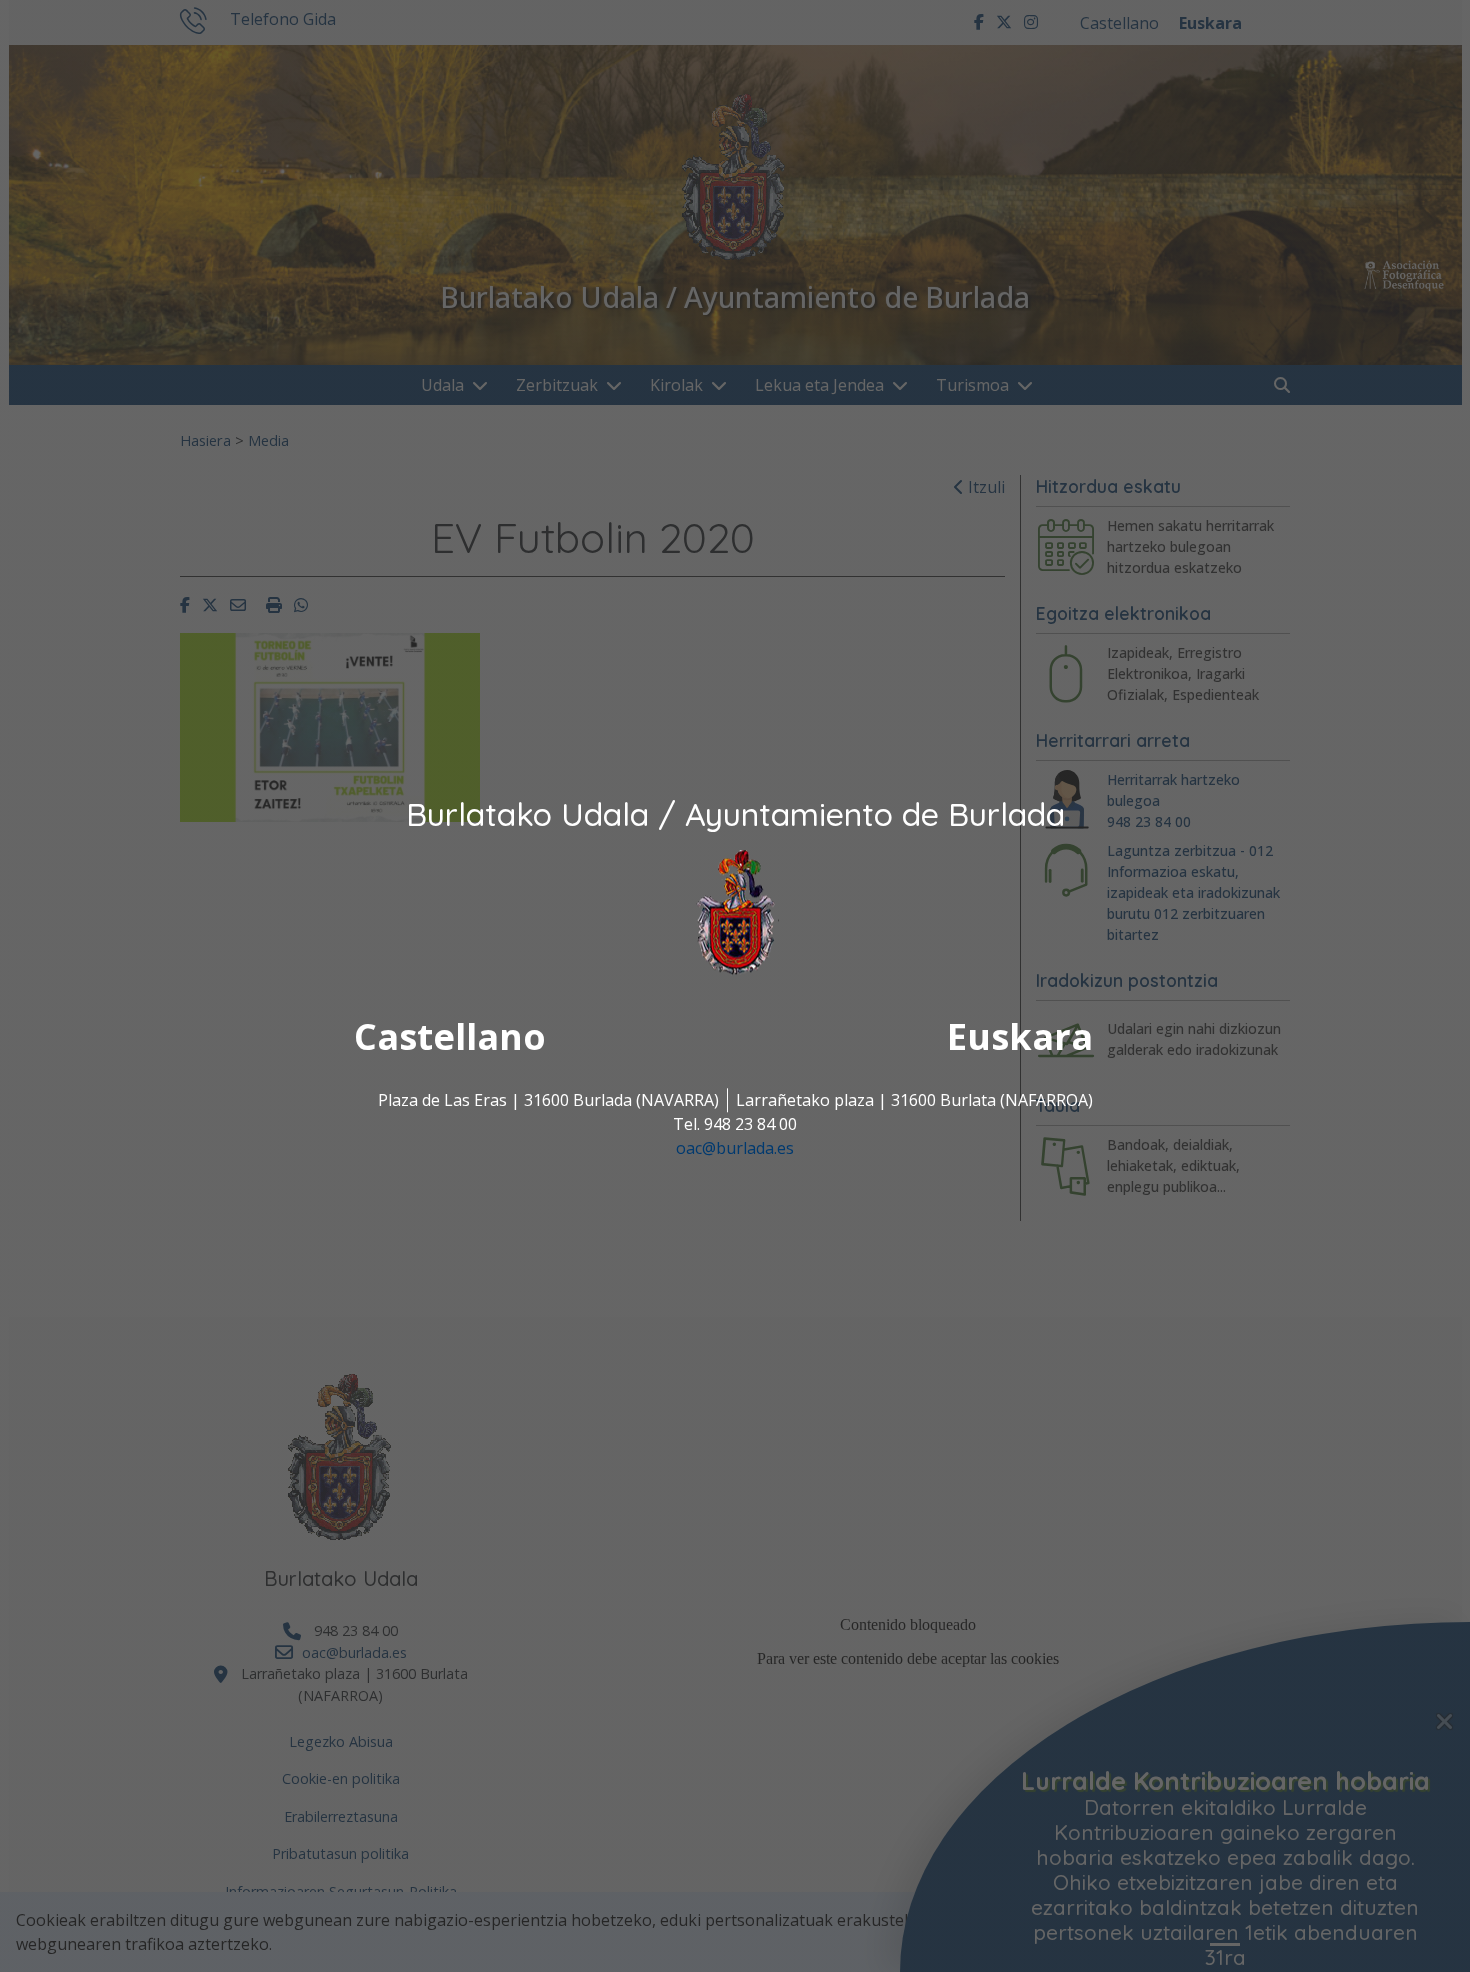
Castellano (450, 1037)
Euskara (1020, 1037)
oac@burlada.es (735, 1149)
